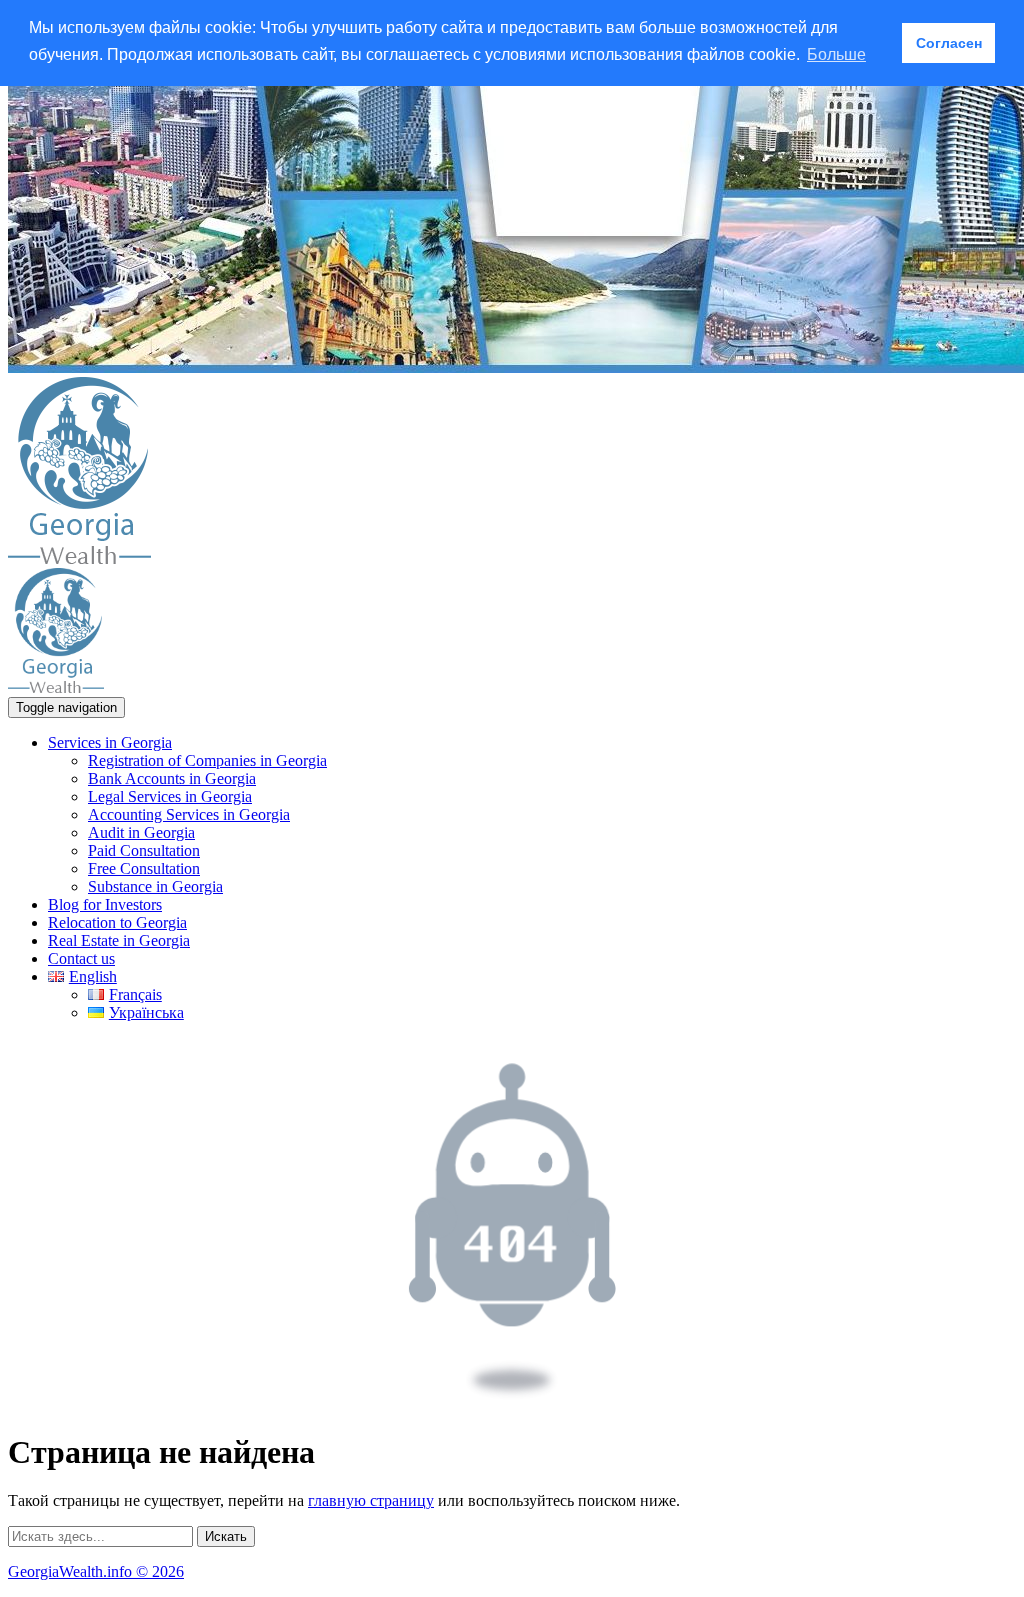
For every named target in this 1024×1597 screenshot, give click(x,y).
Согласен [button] (949, 43)
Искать (226, 1536)
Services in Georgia (110, 742)
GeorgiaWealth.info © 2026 (96, 1571)
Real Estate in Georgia (119, 940)
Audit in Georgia (141, 832)
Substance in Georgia (155, 886)
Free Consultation (144, 868)
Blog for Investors (105, 904)
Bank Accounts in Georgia (172, 778)
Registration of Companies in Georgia (207, 760)
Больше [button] (836, 54)
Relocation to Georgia (117, 922)
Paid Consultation (144, 850)
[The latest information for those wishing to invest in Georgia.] (79, 558)
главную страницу (371, 1500)
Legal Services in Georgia (170, 796)
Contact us (81, 958)
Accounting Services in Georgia (189, 814)
